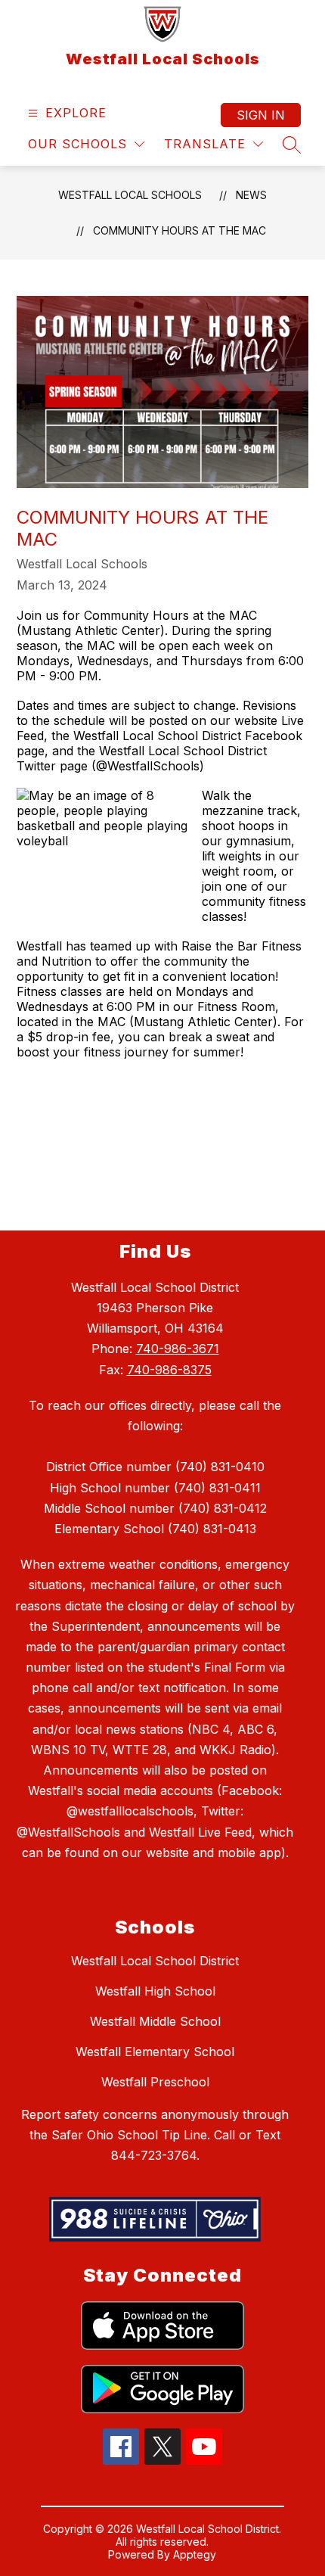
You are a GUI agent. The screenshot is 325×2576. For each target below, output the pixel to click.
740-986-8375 (169, 1370)
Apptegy (195, 2554)
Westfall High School (155, 1991)
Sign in (261, 115)
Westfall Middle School (155, 2021)
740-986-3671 (178, 1349)
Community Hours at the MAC (180, 230)
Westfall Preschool (155, 2082)
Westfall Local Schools (130, 195)
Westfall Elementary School (155, 2052)
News (251, 195)
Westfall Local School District (155, 1961)
